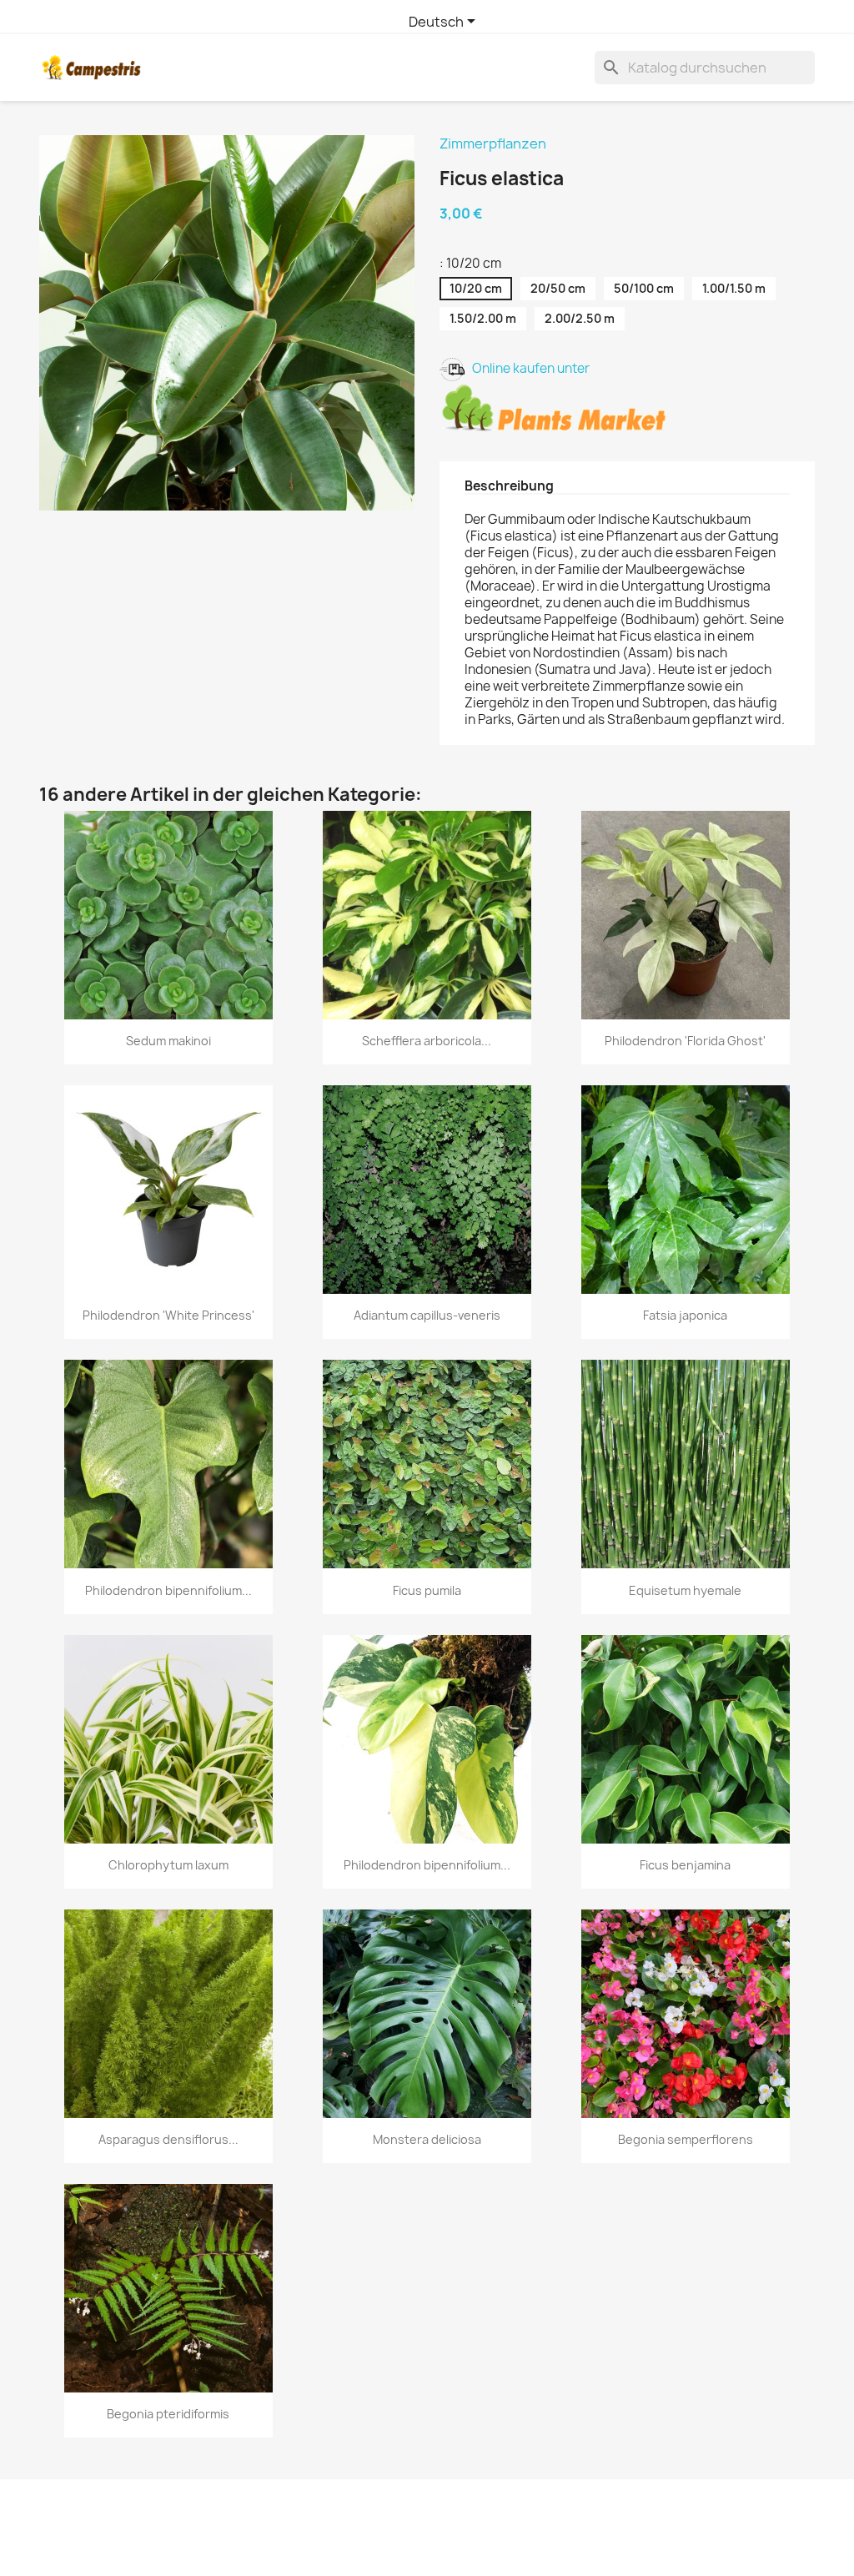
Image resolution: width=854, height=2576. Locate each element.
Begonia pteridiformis (168, 2414)
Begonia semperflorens (686, 2139)
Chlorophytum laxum (168, 1865)
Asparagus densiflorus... (168, 2139)
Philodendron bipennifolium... (168, 1590)
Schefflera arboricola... (427, 1041)
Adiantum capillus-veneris (427, 1315)
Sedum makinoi (168, 1041)
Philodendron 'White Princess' (168, 1315)
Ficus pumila (427, 1590)
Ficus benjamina (685, 1865)
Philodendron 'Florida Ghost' (685, 1041)
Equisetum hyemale (685, 1590)
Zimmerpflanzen (493, 143)
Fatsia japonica (685, 1315)
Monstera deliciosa (427, 2139)
